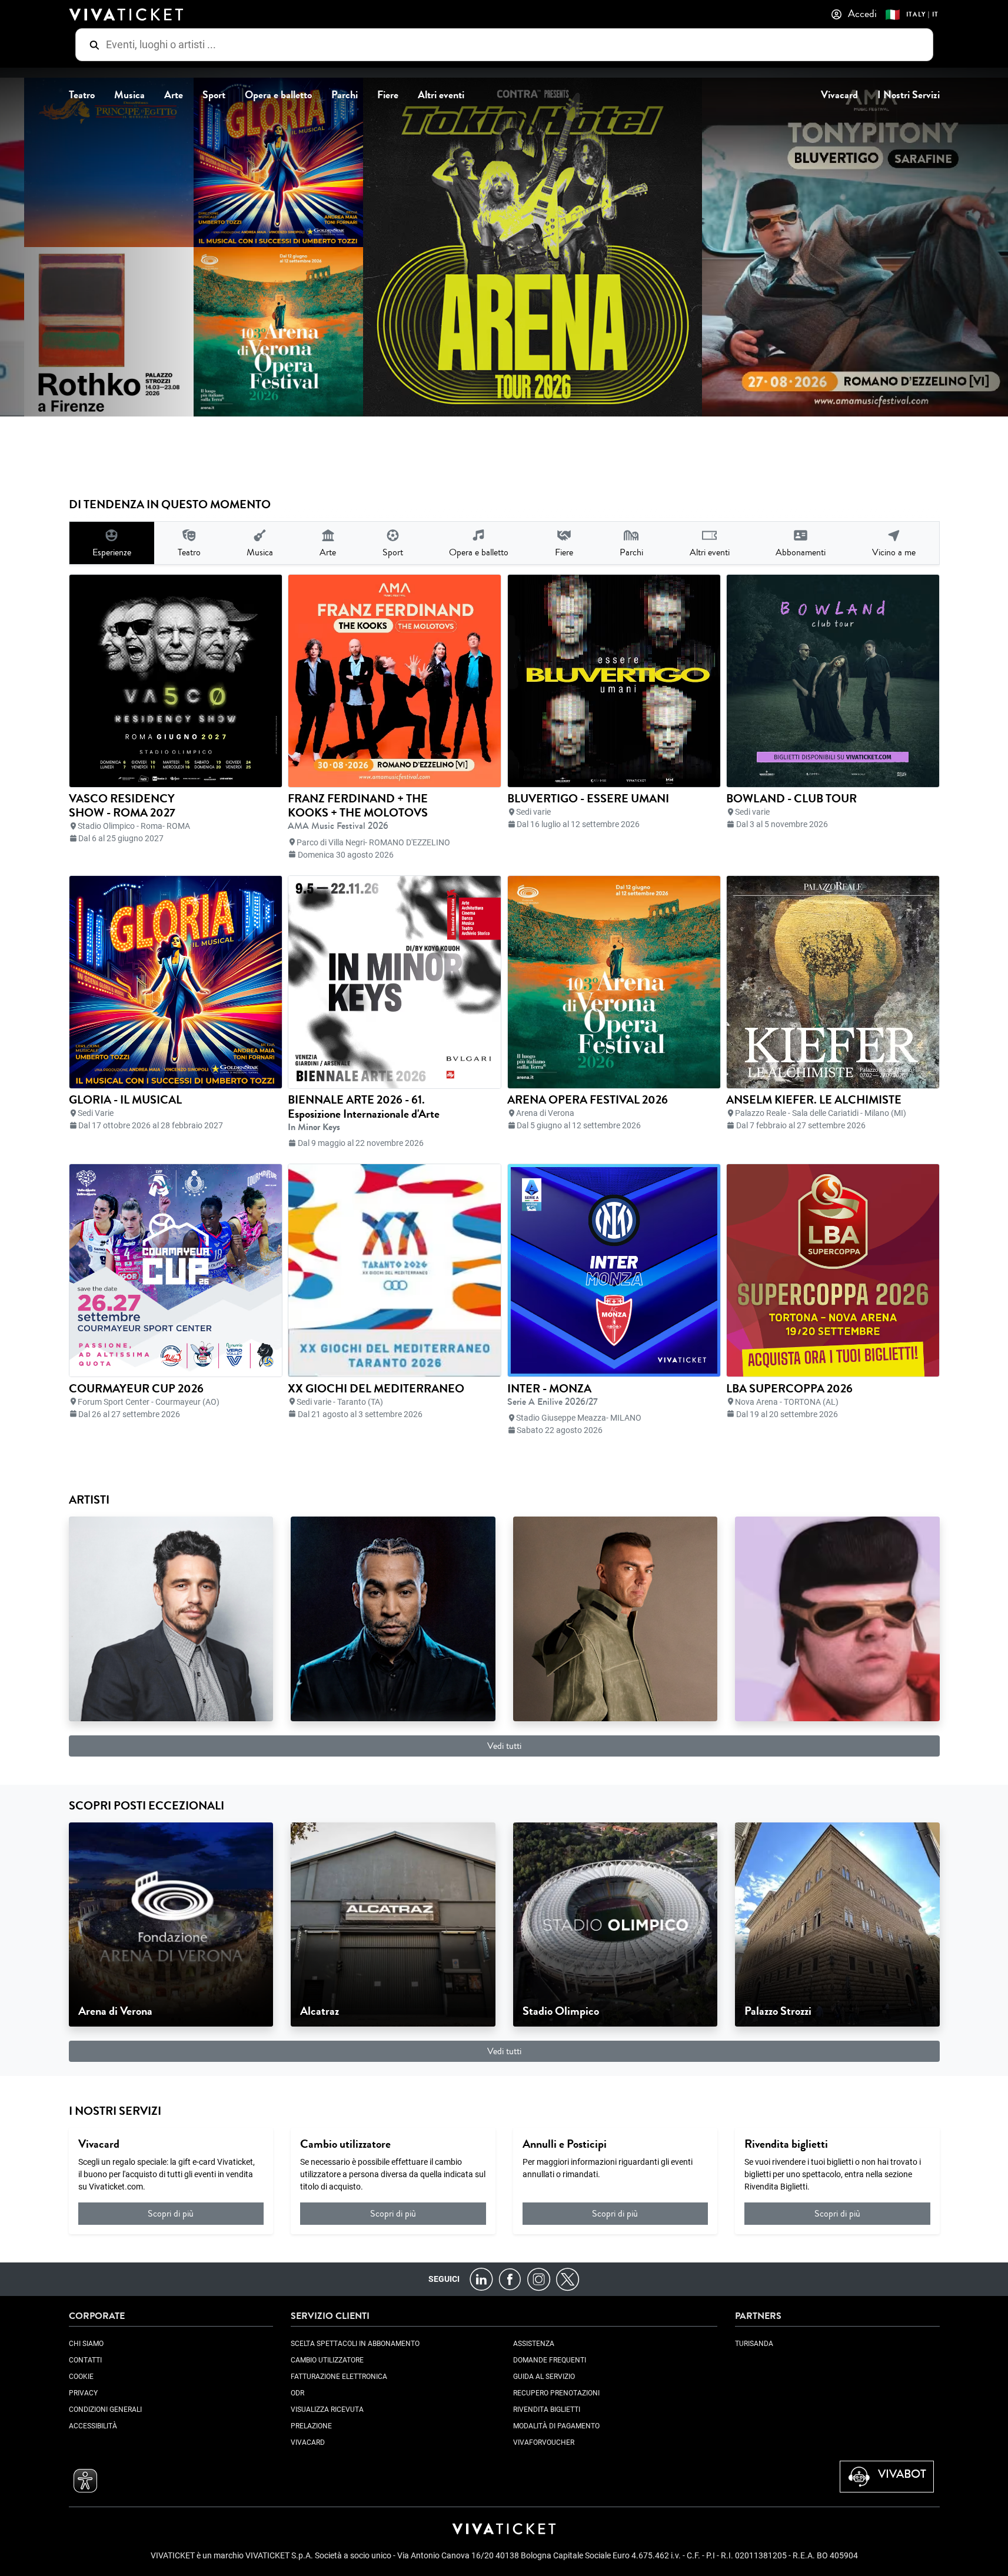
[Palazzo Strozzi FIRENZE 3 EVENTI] (837, 1924)
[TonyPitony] (837, 1618)
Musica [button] (129, 95)
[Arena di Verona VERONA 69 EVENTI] (171, 1924)
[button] (85, 2481)
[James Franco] (171, 1618)
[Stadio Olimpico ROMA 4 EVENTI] (616, 1924)
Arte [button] (174, 95)
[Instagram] (539, 2279)
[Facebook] (510, 2279)
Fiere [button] (388, 95)
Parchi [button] (345, 95)
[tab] (112, 543)
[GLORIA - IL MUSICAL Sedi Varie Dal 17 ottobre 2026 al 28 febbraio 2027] (207, 162)
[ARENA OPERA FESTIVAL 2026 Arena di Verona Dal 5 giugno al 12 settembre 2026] (207, 332)
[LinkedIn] (481, 2279)
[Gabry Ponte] (616, 1618)
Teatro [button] (82, 95)
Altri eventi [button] (441, 95)
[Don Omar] (393, 1618)
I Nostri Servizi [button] (909, 95)
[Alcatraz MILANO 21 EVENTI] (393, 1924)
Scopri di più (171, 2213)
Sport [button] (214, 95)
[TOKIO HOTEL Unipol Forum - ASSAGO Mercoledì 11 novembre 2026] (461, 247)
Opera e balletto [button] (278, 95)
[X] (568, 2279)
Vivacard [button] (839, 95)
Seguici (444, 2279)
